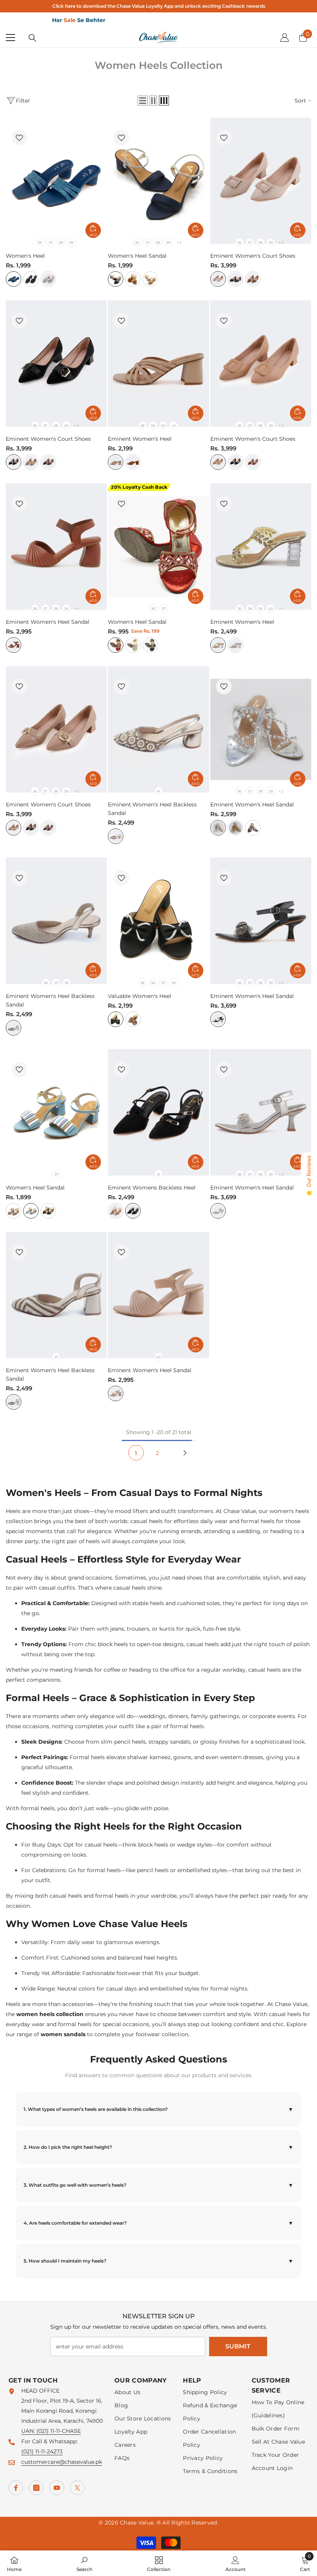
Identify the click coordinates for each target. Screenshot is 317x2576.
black (31, 279)
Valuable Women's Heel (140, 996)
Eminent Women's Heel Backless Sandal (152, 809)
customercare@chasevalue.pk (62, 2462)
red (116, 645)
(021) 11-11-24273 (42, 2451)
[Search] (32, 38)
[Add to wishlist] (19, 138)
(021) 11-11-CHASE (59, 2431)
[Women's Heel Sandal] (158, 181)
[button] (143, 101)
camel (253, 279)
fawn (48, 279)
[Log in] (285, 38)
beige (150, 279)
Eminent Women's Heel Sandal (48, 622)
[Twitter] (77, 2488)
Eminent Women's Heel (140, 439)
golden (133, 645)
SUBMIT (238, 2346)
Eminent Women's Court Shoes (253, 256)
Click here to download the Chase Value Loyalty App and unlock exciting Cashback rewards (159, 6)
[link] (84, 2563)
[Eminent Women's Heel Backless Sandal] (158, 730)
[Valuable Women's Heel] (158, 921)
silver (235, 645)
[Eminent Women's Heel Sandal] (56, 547)
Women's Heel (25, 256)
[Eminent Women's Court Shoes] (261, 181)
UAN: (29, 2431)
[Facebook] (16, 2488)
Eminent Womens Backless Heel (152, 1188)
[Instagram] (36, 2488)
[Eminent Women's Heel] (158, 364)
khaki (31, 462)
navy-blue (116, 279)
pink (133, 1019)
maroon (48, 462)
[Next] (185, 1453)
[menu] (10, 38)
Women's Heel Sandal (137, 256)
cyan (14, 279)
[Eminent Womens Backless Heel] (158, 1112)
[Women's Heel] (56, 181)
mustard (133, 279)
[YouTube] (57, 2488)
